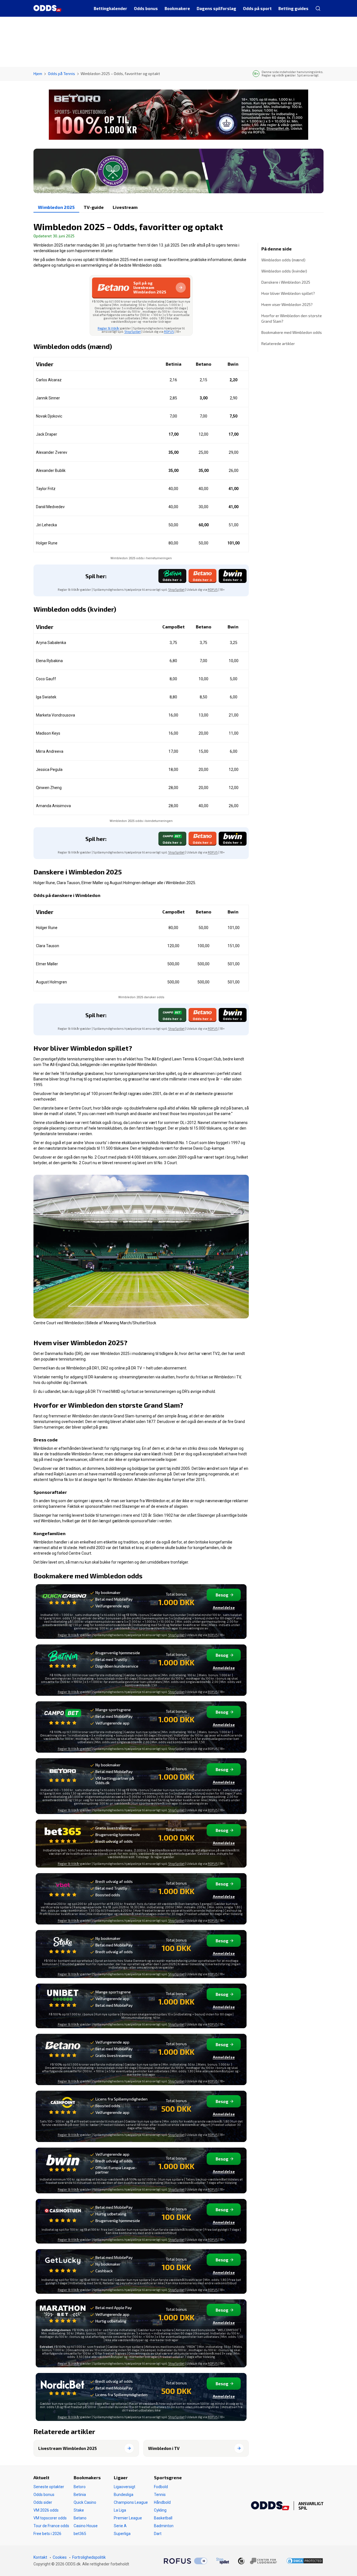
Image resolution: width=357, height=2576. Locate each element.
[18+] (257, 2561)
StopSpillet (133, 331)
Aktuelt (41, 2477)
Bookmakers (87, 2477)
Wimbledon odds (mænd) (283, 260)
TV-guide (94, 207)
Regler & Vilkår (109, 328)
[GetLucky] (63, 2264)
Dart (158, 2534)
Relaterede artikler (278, 343)
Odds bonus (44, 2495)
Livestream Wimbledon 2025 (67, 2448)
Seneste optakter (49, 2487)
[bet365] (63, 1835)
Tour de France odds (51, 2526)
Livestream (125, 207)
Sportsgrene (168, 2477)
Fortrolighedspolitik (89, 2557)
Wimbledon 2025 (56, 207)
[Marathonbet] (63, 2315)
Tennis (160, 2495)
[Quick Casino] (63, 1599)
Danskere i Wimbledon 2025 (286, 282)
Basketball (163, 2518)
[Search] (318, 8)
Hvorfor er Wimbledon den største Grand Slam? (292, 318)
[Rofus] (185, 2561)
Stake (79, 2510)
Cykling (160, 2510)
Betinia (80, 2495)
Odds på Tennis (61, 73)
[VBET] (63, 1888)
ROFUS (169, 331)
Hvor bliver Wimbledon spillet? (288, 293)
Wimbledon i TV (164, 2448)
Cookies (60, 2557)
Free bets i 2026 (47, 2534)
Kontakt (40, 2557)
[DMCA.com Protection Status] (305, 2561)
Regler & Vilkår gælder (74, 1749)
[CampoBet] (63, 1717)
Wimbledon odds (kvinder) (284, 271)
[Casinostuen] (63, 2214)
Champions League (131, 2502)
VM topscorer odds (50, 2518)
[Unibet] (63, 1999)
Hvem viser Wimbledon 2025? (287, 304)
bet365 (80, 2534)
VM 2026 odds (46, 2510)
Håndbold (162, 2502)
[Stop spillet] (223, 2561)
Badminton (164, 2526)
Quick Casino (85, 2502)
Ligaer (121, 2477)
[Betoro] (63, 1774)
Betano (80, 2518)
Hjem (38, 73)
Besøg (222, 1595)
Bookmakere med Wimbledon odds (292, 332)
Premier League (128, 2518)
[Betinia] (63, 1660)
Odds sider (43, 2502)
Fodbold (161, 2487)
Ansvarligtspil (311, 2506)
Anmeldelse (224, 1608)
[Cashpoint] (63, 2106)
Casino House (86, 2526)
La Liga (120, 2510)
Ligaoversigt (125, 2487)
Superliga (122, 2534)
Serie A (120, 2526)
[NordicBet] (63, 2388)
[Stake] (63, 1945)
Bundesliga (124, 2495)
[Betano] (63, 2049)
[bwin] (63, 2163)
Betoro (80, 2487)
